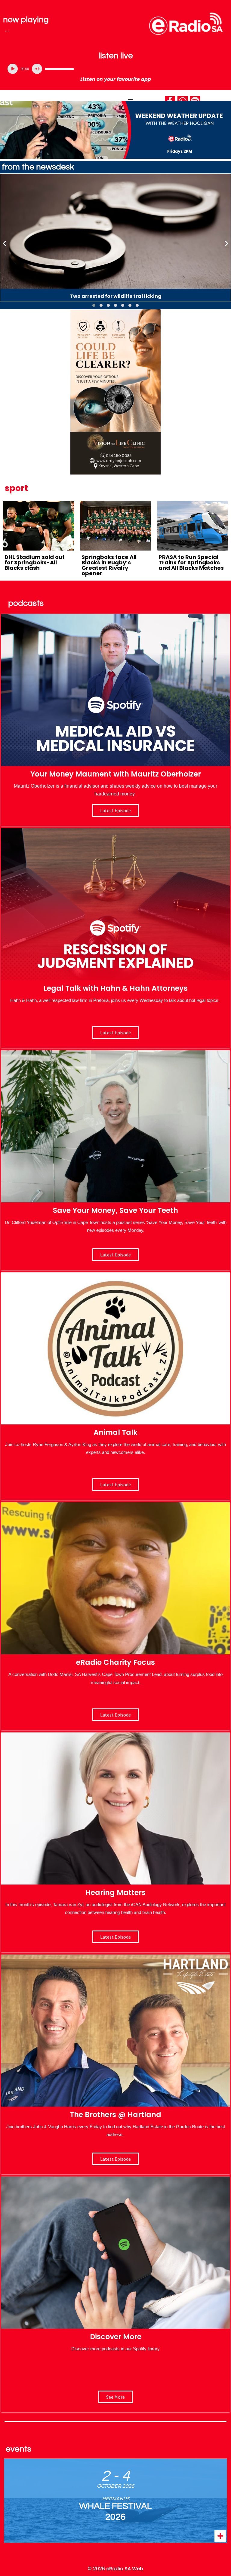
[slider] (59, 69)
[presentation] (5, 243)
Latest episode (115, 810)
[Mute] (37, 69)
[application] (115, 69)
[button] (94, 305)
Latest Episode (115, 1255)
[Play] (13, 69)
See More (115, 2397)
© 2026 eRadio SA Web (115, 2569)
